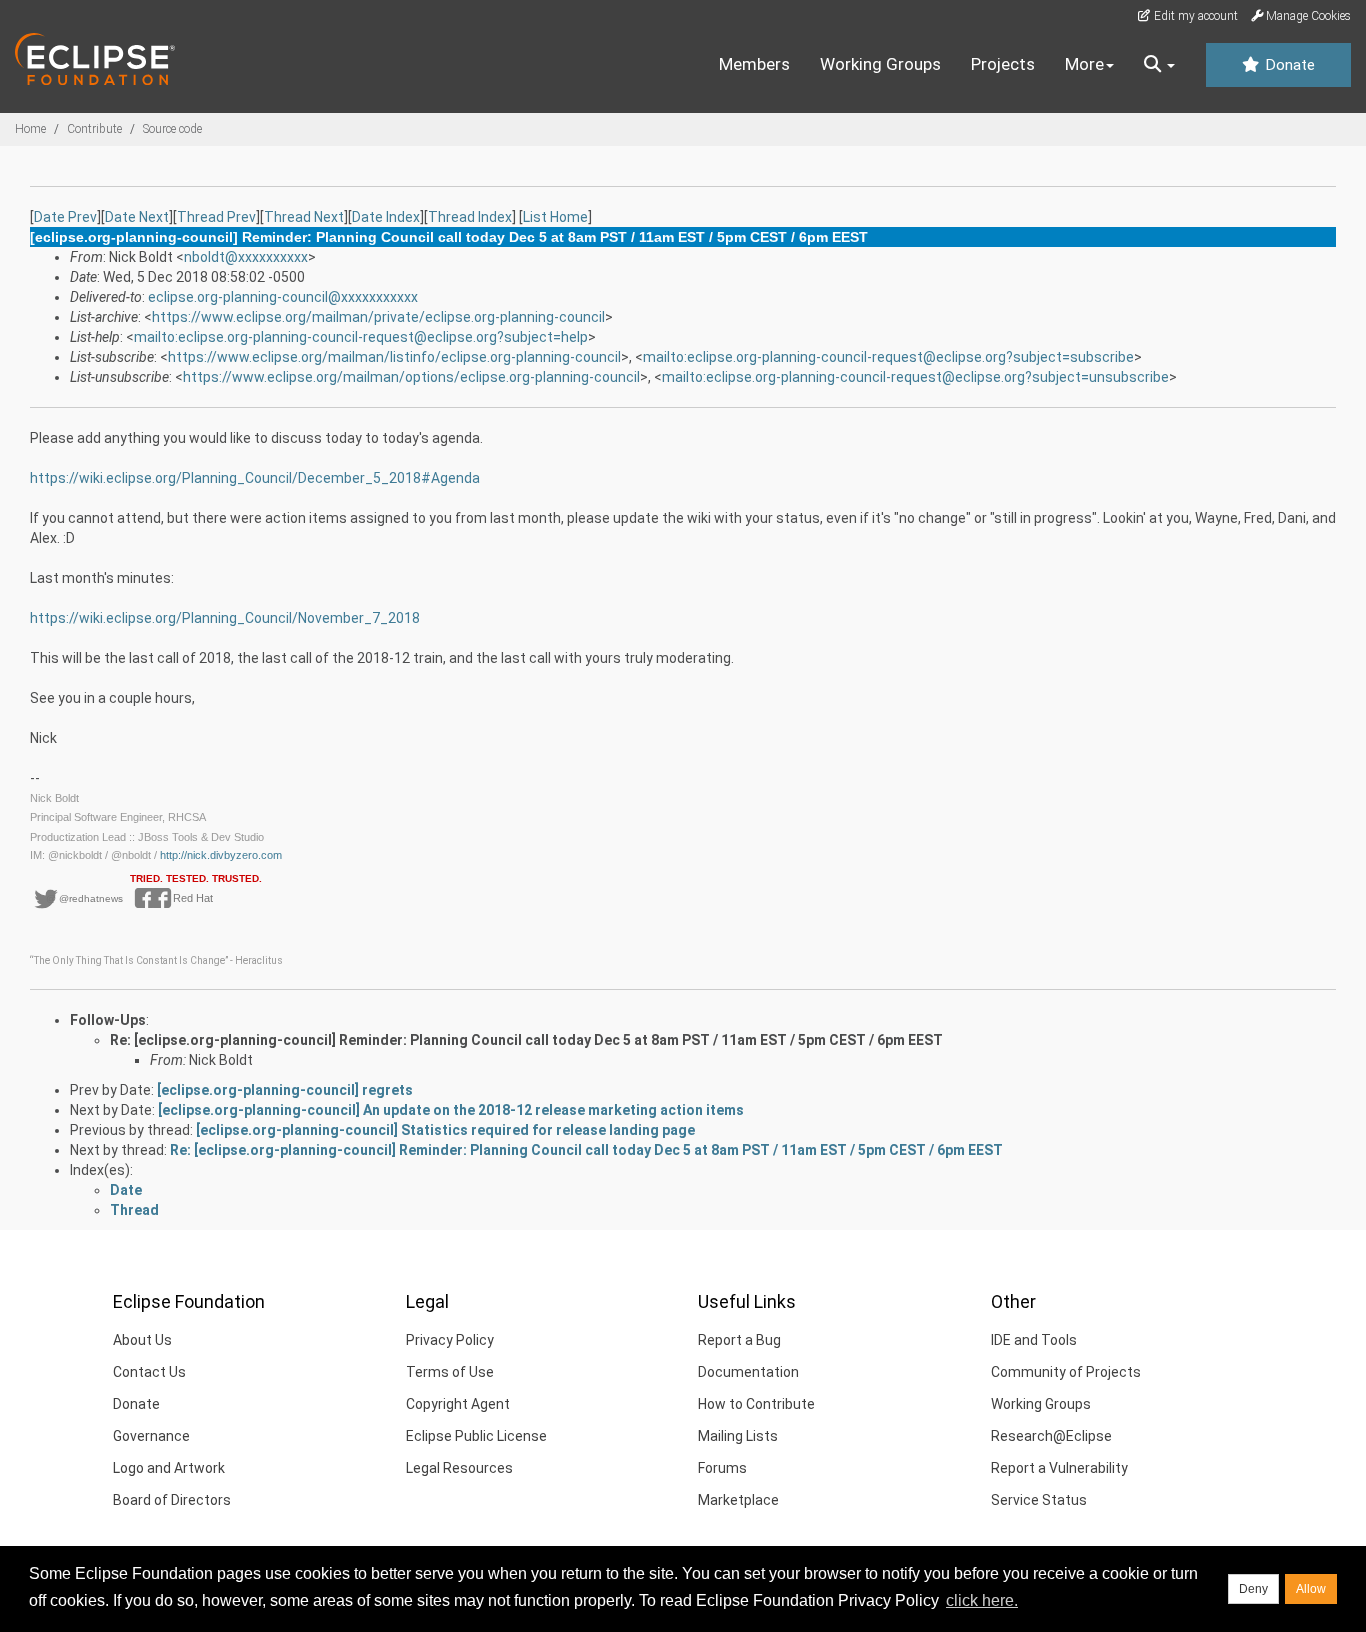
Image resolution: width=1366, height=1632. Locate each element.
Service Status (1039, 1500)
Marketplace (738, 1500)
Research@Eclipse (1051, 1436)
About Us (142, 1340)
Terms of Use (450, 1372)
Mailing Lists (738, 1436)
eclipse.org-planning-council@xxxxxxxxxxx (283, 297)
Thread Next (304, 217)
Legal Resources (459, 1468)
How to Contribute (756, 1404)
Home (30, 129)
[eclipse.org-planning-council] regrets (285, 1090)
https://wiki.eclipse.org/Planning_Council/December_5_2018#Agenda (255, 478)
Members (754, 64)
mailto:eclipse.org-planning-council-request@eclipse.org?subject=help (361, 337)
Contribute (94, 129)
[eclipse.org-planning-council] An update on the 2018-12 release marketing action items (451, 1110)
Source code (172, 129)
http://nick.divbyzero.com (221, 855)
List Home (555, 217)
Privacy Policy (450, 1340)
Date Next (137, 217)
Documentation (748, 1372)
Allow (1311, 1589)
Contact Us (149, 1372)
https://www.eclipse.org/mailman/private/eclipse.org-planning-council (378, 317)
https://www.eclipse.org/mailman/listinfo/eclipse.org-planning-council (394, 357)
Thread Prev (216, 217)
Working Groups (880, 64)
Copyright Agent (458, 1404)
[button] (1159, 65)
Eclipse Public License (476, 1436)
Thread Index (470, 217)
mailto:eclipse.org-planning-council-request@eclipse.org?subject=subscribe (888, 357)
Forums (722, 1468)
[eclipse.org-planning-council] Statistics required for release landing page (445, 1130)
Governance (151, 1436)
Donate (1288, 65)
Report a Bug (739, 1340)
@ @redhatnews (84, 898)
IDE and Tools (1034, 1340)
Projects (1003, 64)
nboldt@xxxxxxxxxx (246, 257)
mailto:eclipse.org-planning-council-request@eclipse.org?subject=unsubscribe (915, 377)
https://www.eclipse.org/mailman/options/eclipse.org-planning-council (411, 377)
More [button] (1084, 64)
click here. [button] (982, 1600)
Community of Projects (1066, 1372)
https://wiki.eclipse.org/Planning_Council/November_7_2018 (225, 618)
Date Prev (65, 217)
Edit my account (1194, 16)
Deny (1253, 1589)
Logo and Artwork (169, 1468)
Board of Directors (172, 1500)
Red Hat (187, 898)
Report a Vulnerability (1059, 1468)
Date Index (386, 217)
